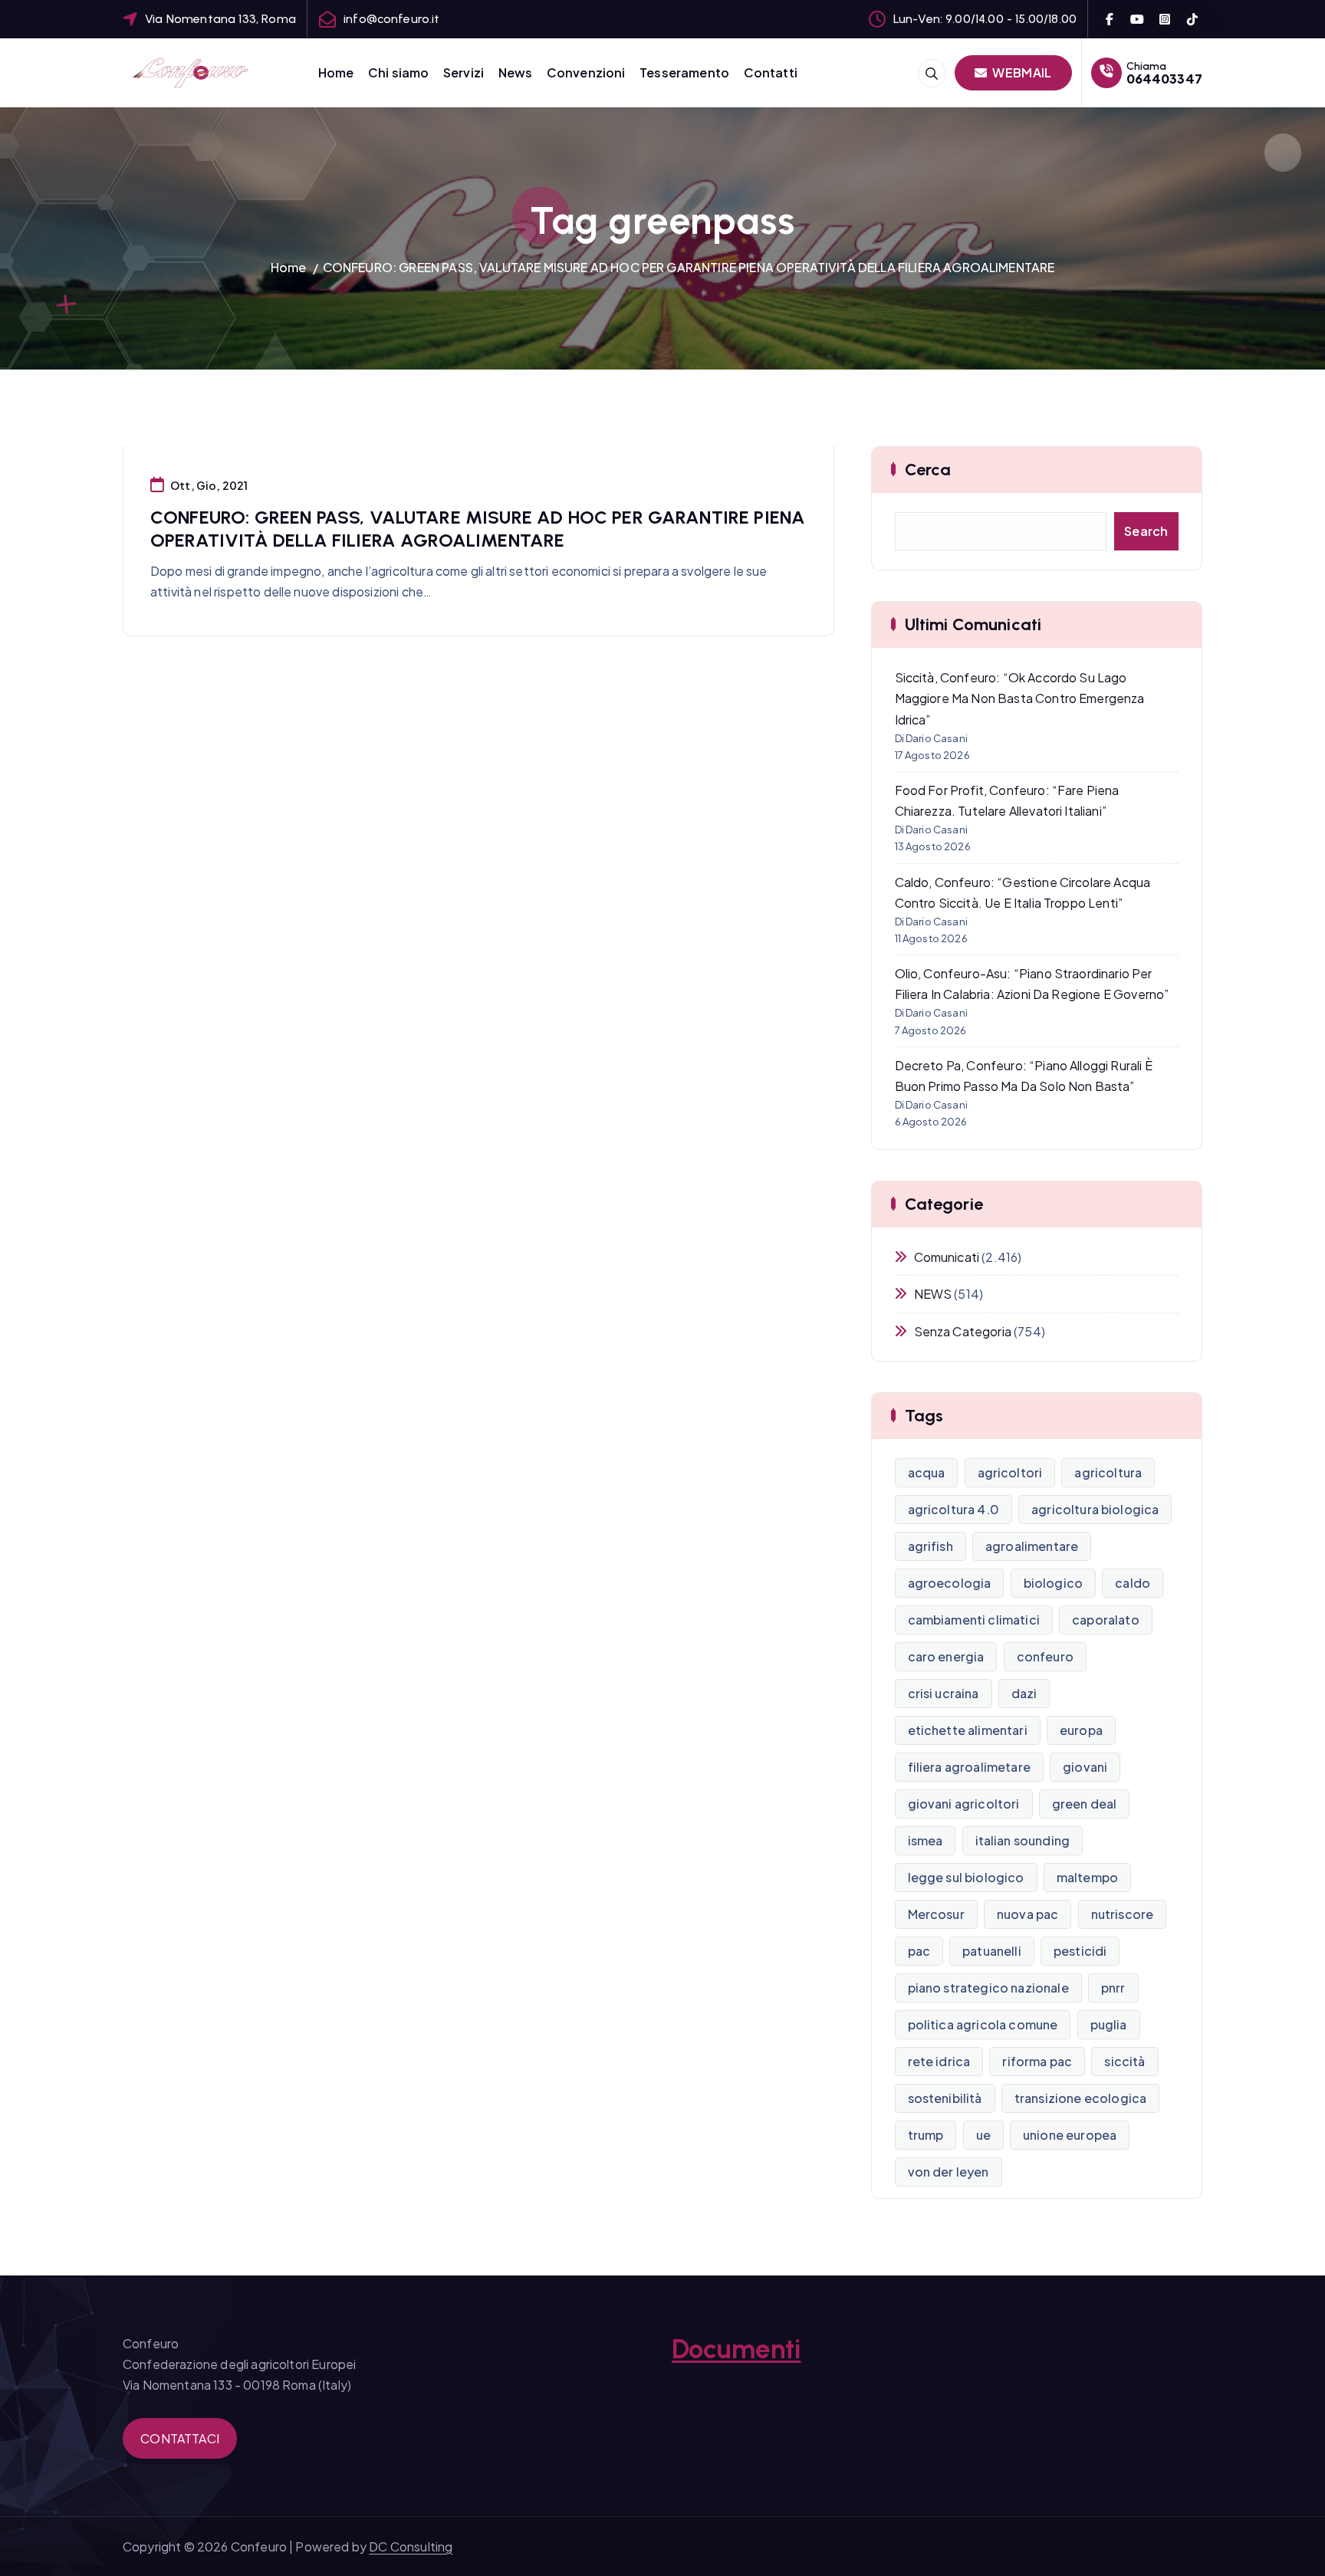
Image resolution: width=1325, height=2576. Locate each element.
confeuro (1045, 1656)
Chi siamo (398, 72)
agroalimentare (1032, 1546)
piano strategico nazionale (988, 1988)
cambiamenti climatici (974, 1620)
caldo (1133, 1583)
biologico (1053, 1583)
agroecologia (950, 1583)
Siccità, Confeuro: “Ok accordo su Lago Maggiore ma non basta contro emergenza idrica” (1020, 698)
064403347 (1164, 79)
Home (336, 72)
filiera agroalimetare (969, 1767)
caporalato (1106, 1620)
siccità (1124, 2061)
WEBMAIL (1021, 72)
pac (919, 1951)
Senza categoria (963, 1331)
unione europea (1070, 2135)
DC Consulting (411, 2546)
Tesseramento (684, 72)
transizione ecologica (1080, 2098)
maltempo (1087, 1877)
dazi (1024, 1693)
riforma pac (1037, 2061)
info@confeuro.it (392, 19)
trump (926, 2135)
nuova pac (1027, 1914)
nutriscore (1123, 1914)
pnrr (1113, 1988)
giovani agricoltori (964, 1804)
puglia (1109, 2024)
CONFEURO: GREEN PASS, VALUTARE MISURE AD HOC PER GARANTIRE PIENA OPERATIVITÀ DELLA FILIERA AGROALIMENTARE (689, 267)
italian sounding (1023, 1840)
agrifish (930, 1546)
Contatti (771, 72)
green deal (1085, 1804)
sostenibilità (945, 2098)
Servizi (464, 72)
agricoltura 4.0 (953, 1509)
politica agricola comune (983, 2024)
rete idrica (939, 2061)
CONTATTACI (180, 2438)
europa (1081, 1730)
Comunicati (947, 1257)
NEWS (933, 1294)
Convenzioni (586, 72)
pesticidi (1080, 1951)
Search (1146, 531)
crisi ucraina (944, 1693)
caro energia (946, 1656)
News (516, 72)
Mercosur (936, 1914)
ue (983, 2135)
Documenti (736, 2349)
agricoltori (1010, 1472)
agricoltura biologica (1095, 1509)
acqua (927, 1472)
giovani (1085, 1767)
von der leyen (949, 2172)
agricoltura (1108, 1472)
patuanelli (992, 1951)
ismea (926, 1840)
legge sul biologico (966, 1877)
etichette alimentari (968, 1730)
